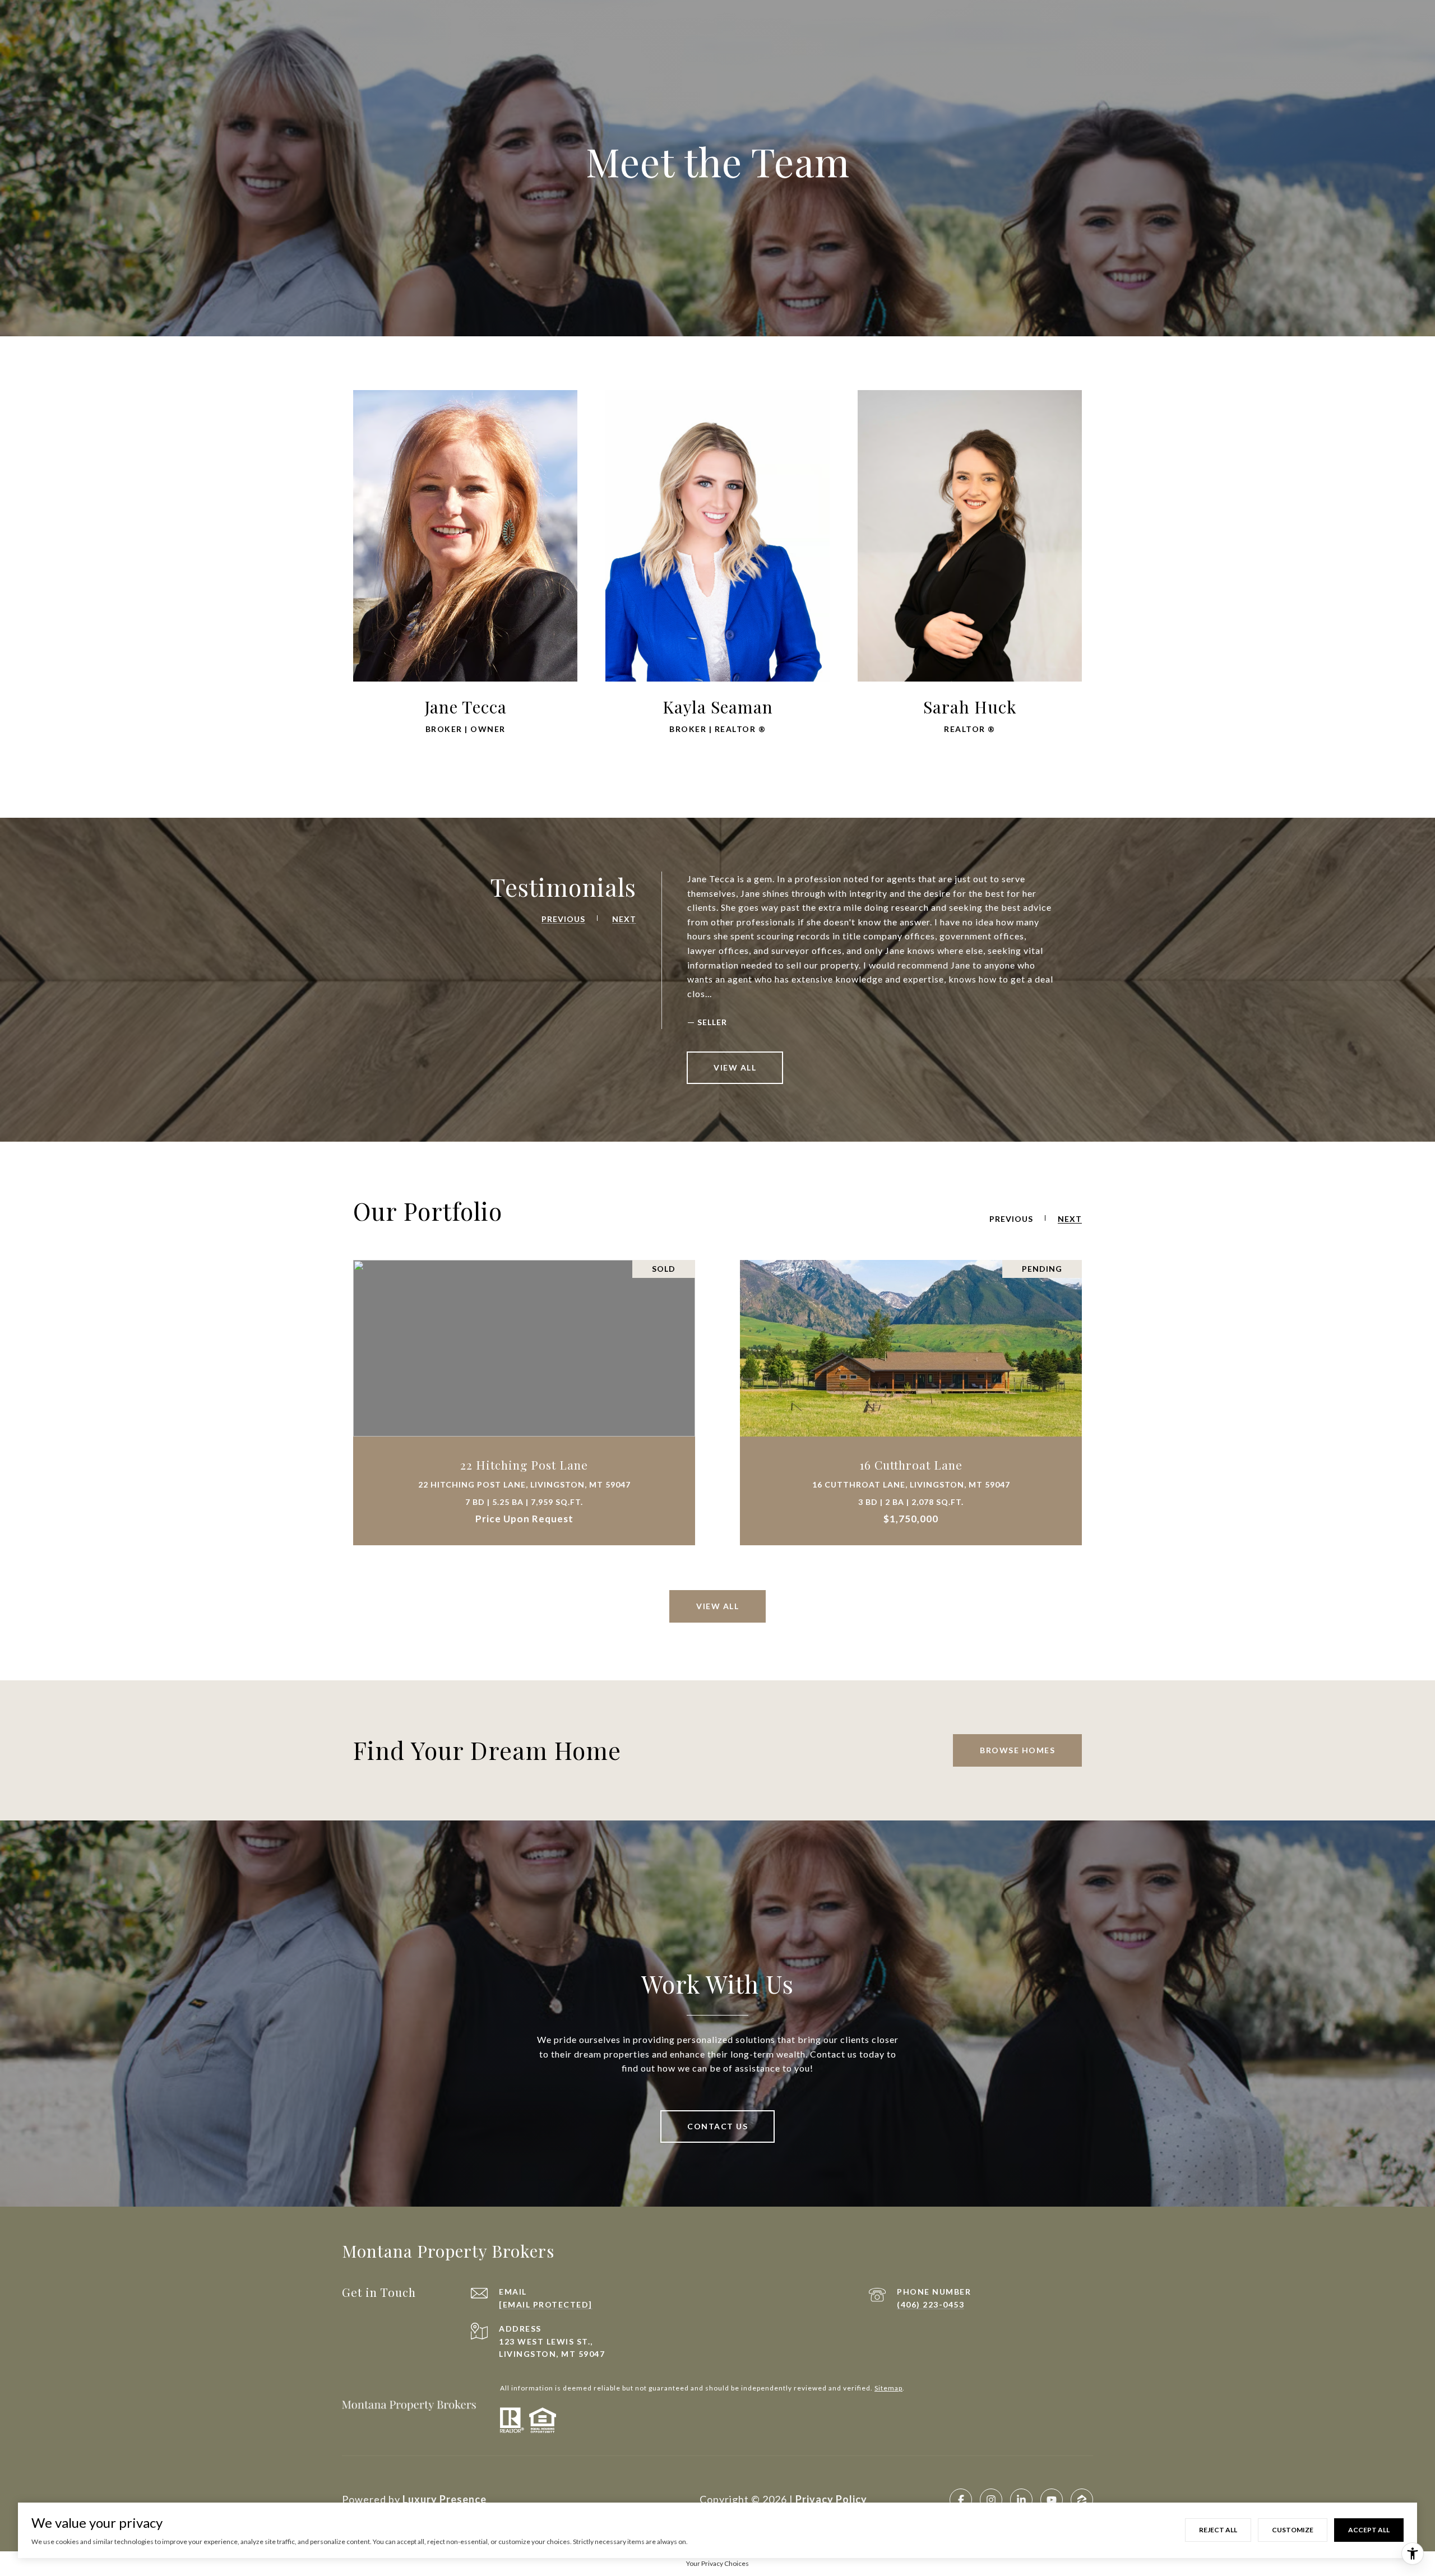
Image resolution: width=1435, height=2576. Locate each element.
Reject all (1218, 2530)
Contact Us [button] (717, 2126)
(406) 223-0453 (931, 2304)
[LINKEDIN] (1021, 2500)
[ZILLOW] (1082, 2500)
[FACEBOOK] (961, 2500)
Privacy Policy (831, 2499)
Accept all (1369, 2530)
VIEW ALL (735, 1067)
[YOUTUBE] (1052, 2500)
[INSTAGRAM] (991, 2500)
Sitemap (888, 2388)
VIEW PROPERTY (524, 1403)
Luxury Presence (445, 2499)
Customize (1293, 2530)
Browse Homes (1017, 1750)
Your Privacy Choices (717, 2563)
